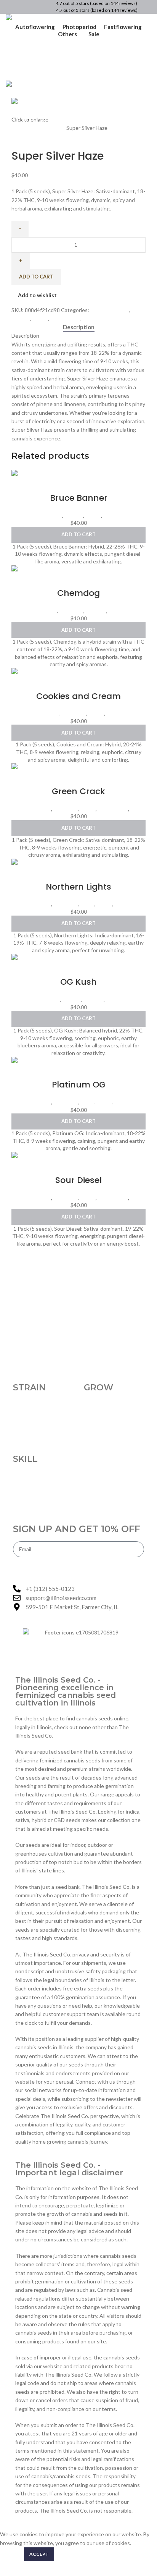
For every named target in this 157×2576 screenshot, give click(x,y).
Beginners (71, 611)
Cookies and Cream (78, 696)
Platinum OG (79, 1085)
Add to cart (36, 277)
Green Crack (78, 791)
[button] (78, 535)
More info (11, 2554)
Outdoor (96, 611)
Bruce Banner (79, 498)
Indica (87, 904)
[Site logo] (39, 18)
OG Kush (78, 982)
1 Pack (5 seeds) (46, 128)
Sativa (90, 318)
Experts (21, 318)
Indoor (40, 318)
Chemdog (78, 593)
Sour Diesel (78, 1180)
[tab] (79, 327)
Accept (39, 2554)
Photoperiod (65, 318)
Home (19, 128)
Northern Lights (78, 887)
